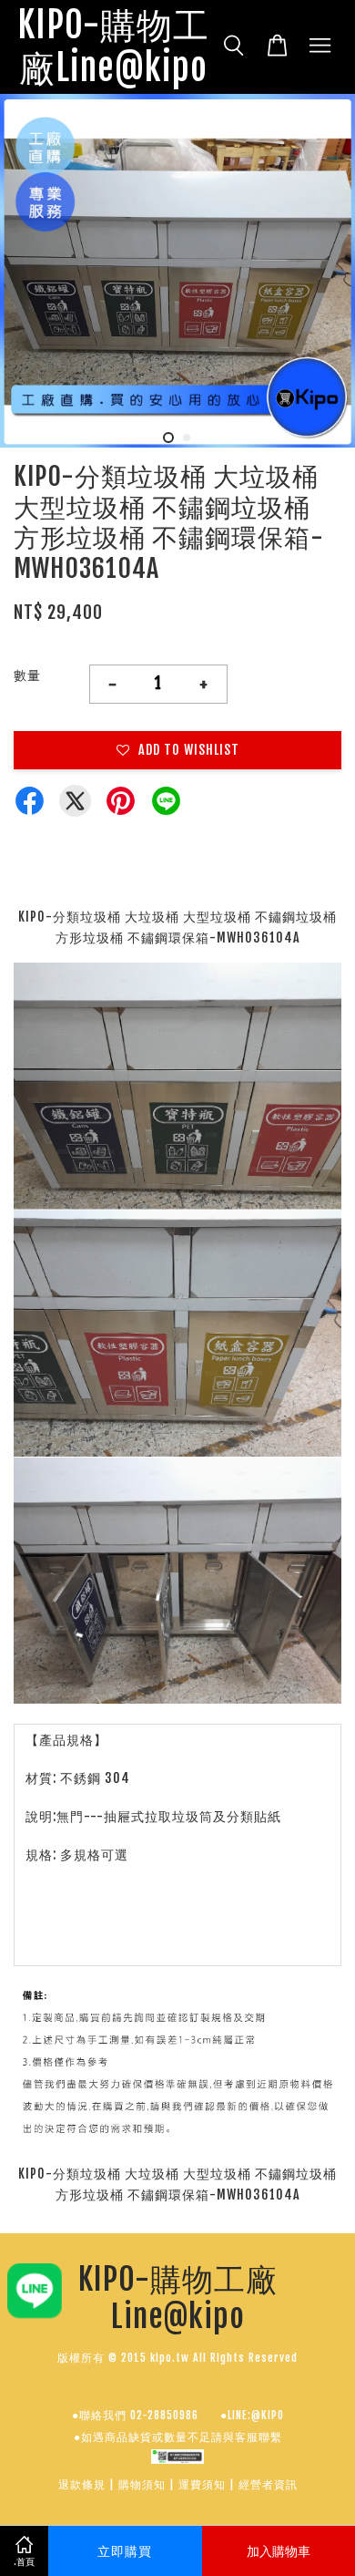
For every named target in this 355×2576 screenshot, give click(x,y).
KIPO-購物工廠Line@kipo (113, 47)
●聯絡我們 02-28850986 (135, 2415)
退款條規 (82, 2484)
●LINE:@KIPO (252, 2415)
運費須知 (202, 2484)
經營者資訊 (268, 2484)
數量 (27, 675)
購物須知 (142, 2484)
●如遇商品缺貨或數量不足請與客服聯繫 (178, 2437)
